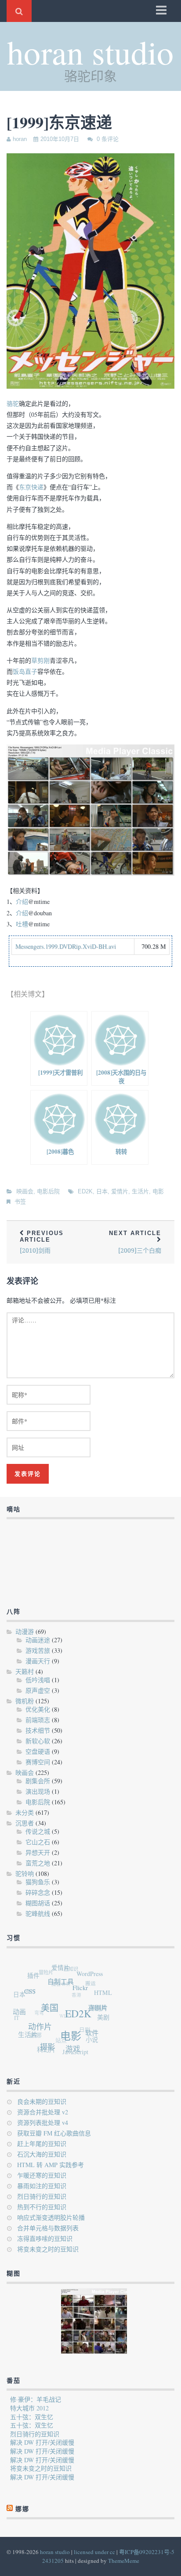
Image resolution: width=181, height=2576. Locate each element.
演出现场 (38, 1791)
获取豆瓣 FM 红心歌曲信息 (54, 2133)
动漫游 (25, 1631)
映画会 (25, 1191)
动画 (20, 2009)
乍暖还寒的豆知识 (42, 2175)
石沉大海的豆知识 (42, 2154)
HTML (105, 1998)
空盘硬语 (38, 1751)
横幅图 (98, 2009)
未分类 (25, 1812)
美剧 (102, 2022)
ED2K (85, 1191)
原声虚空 (38, 1690)
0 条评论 (108, 139)
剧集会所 (38, 1781)
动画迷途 (38, 1640)
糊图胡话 (38, 1903)
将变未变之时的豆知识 (48, 2249)
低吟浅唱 (38, 1680)
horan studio (90, 52)
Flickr (85, 1995)
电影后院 (48, 1191)
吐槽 (22, 924)
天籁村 (25, 1671)
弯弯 (37, 2005)
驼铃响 (25, 1873)
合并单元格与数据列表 (48, 2228)
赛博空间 (38, 1762)
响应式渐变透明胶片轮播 (51, 2217)
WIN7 (62, 2011)
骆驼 (13, 403)
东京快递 (31, 487)
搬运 (93, 1985)
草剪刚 (40, 660)
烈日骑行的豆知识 (42, 2196)
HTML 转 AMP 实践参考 (51, 2165)
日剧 (81, 2029)
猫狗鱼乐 (38, 1882)
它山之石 (38, 1842)
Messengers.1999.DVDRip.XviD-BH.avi (66, 946)
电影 (158, 1191)
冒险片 (50, 1968)
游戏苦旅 (38, 1650)
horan (20, 139)
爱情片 (120, 1191)
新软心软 (38, 1741)
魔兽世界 (62, 1979)
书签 (20, 1201)
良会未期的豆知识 (42, 2101)
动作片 (40, 2028)
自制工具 (66, 1985)
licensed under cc (94, 2552)
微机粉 (25, 1701)
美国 (52, 2012)
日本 (102, 1191)
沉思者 (25, 1823)
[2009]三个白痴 (135, 1242)
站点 (56, 2036)
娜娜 (22, 2509)
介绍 (22, 901)
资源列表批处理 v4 (43, 2123)
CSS (34, 1992)
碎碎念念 (38, 1892)
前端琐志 (38, 1720)
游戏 (69, 2052)
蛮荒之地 (38, 1863)
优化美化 (38, 1709)
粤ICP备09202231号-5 (147, 2552)
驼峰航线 (38, 1913)
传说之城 (38, 1831)
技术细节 (38, 1730)
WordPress (94, 1979)
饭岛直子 (25, 671)
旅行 (31, 1985)
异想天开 (38, 1852)
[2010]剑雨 (42, 1242)
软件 (90, 2039)
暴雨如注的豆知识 (42, 2186)
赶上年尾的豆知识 (42, 2144)
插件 (38, 1974)
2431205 (53, 2561)
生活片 (140, 1191)
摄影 (44, 2047)
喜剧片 (99, 2016)
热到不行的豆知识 (42, 2207)
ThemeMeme (124, 2561)
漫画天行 (38, 1661)
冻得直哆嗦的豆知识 (45, 2238)
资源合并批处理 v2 (43, 2112)
